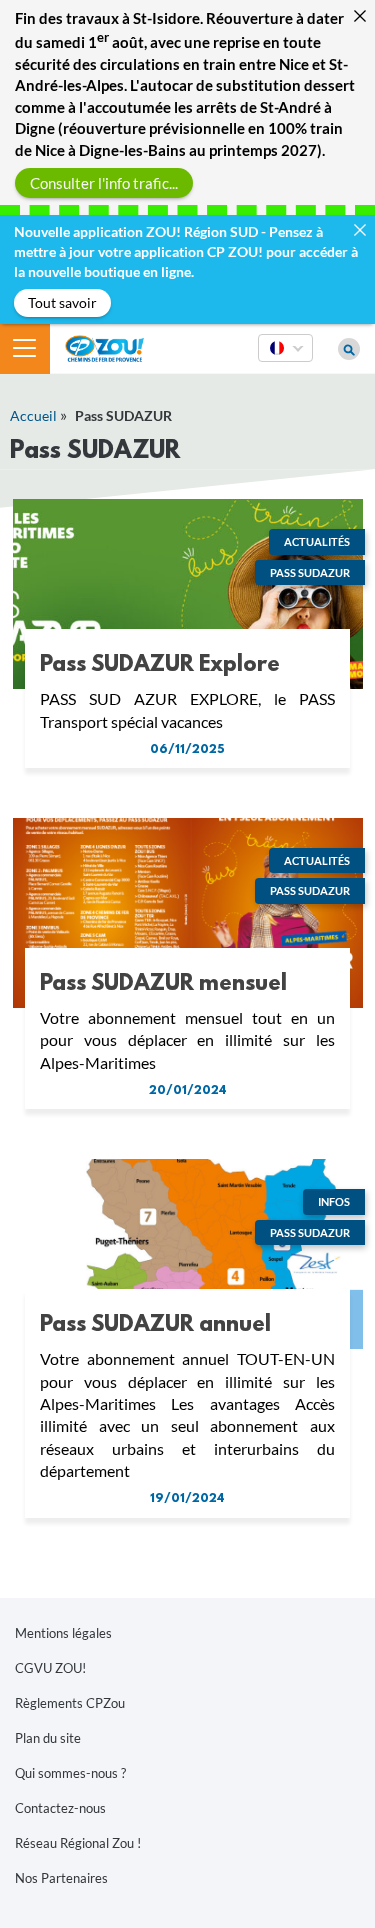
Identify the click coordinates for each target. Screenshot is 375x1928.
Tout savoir (62, 302)
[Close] (359, 15)
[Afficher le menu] (25, 349)
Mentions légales (63, 1633)
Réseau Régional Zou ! (78, 1843)
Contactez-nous (60, 1808)
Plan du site (48, 1738)
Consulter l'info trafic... (104, 182)
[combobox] (285, 361)
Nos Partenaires (61, 1878)
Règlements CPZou (70, 1703)
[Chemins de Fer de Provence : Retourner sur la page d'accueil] (104, 346)
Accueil (33, 415)
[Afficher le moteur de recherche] (349, 349)
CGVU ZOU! (50, 1668)
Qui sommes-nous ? (70, 1773)
